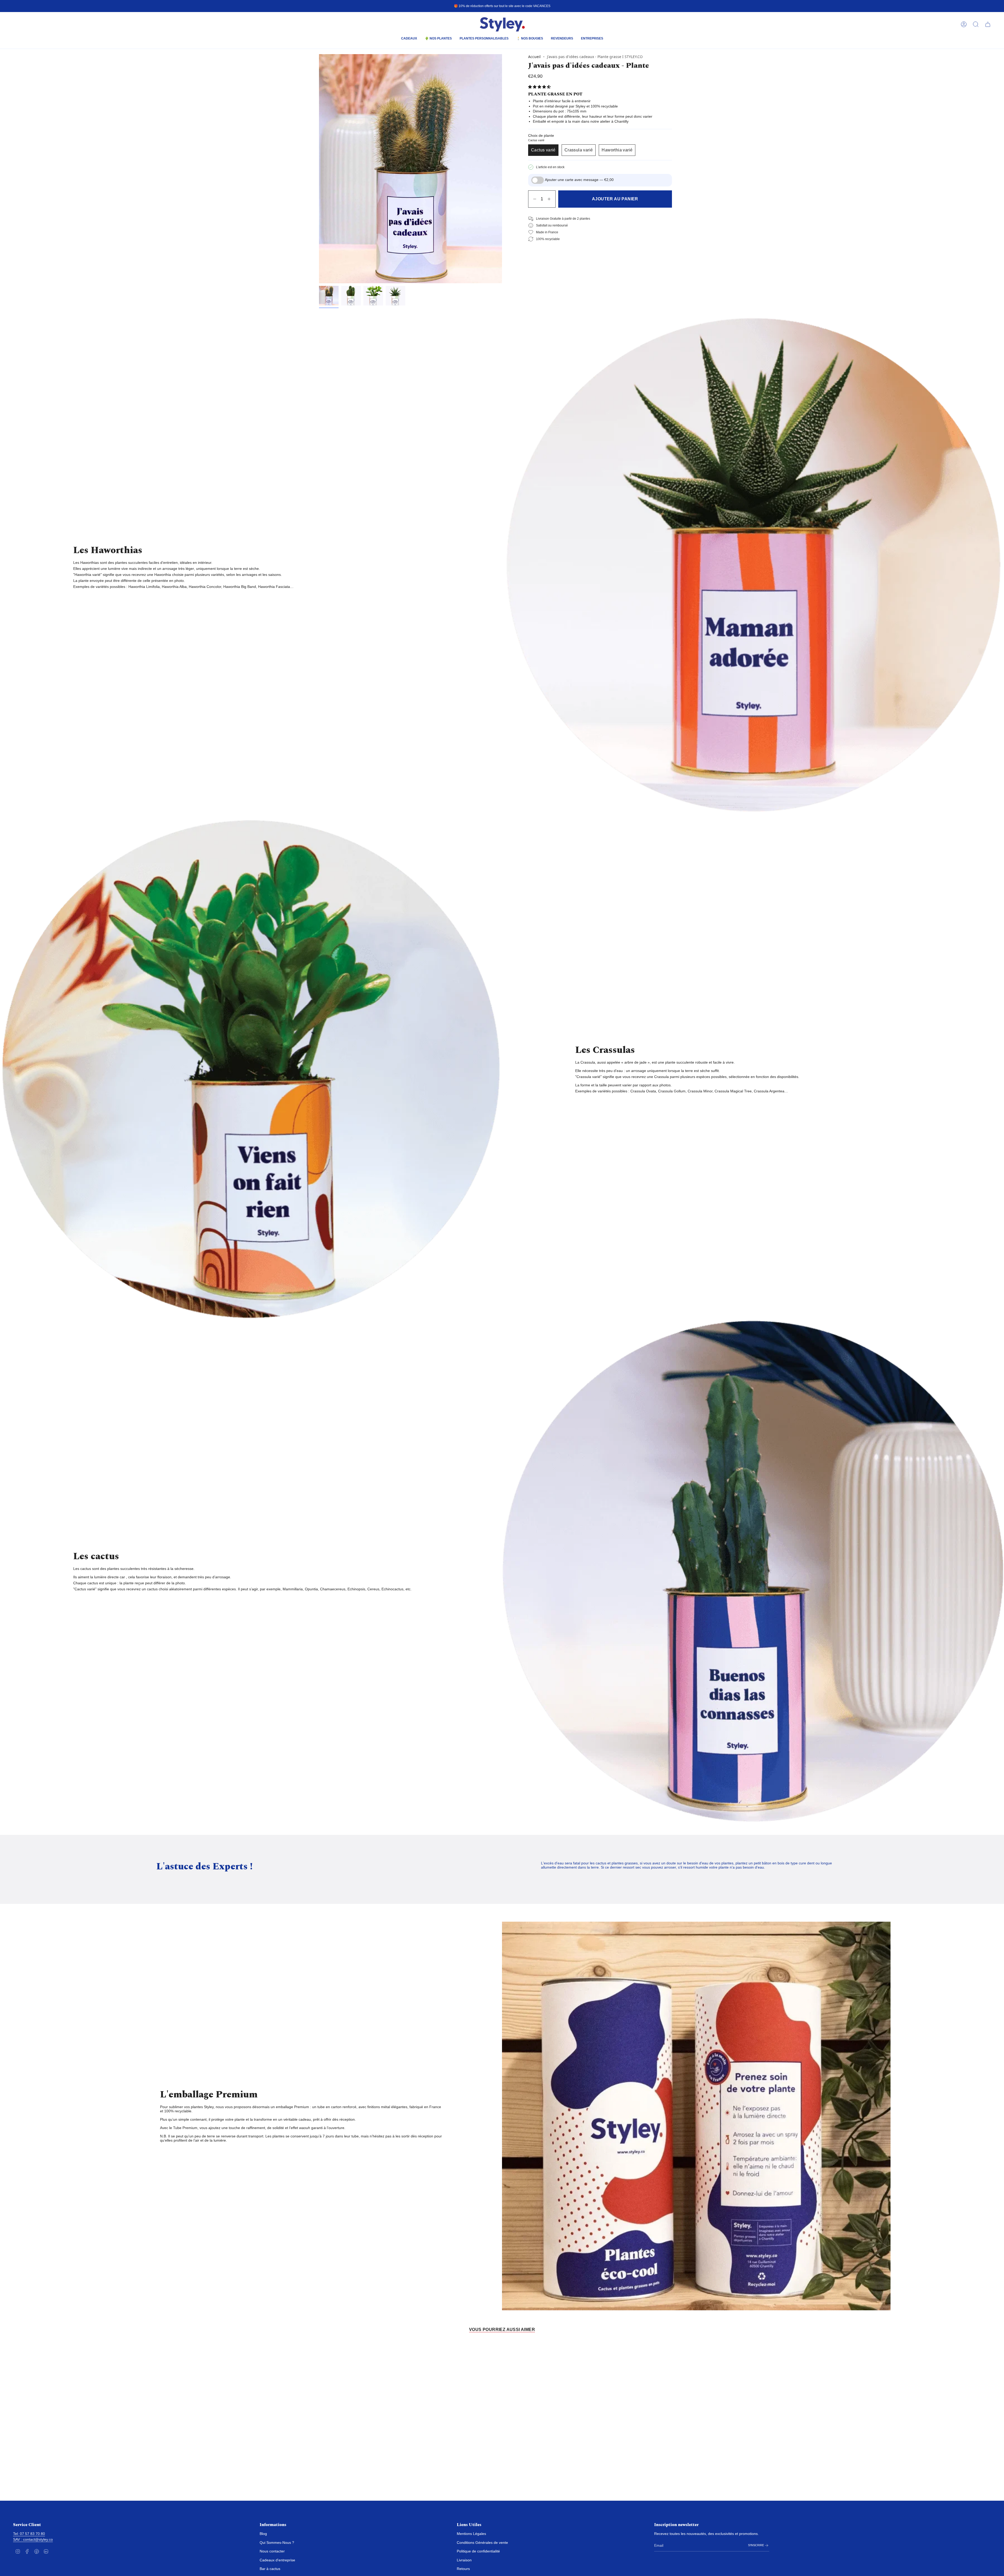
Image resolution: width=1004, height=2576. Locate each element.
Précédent (319, 169)
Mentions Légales (471, 2534)
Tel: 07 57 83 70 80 (29, 2534)
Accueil (534, 57)
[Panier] (988, 24)
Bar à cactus (270, 2569)
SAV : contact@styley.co (33, 2539)
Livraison (464, 2560)
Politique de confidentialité (478, 2551)
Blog (263, 2534)
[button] (409, 39)
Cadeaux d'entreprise (277, 2560)
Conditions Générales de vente (482, 2543)
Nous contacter (272, 2551)
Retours (463, 2569)
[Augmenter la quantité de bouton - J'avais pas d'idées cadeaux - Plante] (550, 199)
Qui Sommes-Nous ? (277, 2543)
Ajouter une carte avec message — (579, 180)
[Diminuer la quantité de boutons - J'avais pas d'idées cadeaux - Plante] (534, 199)
